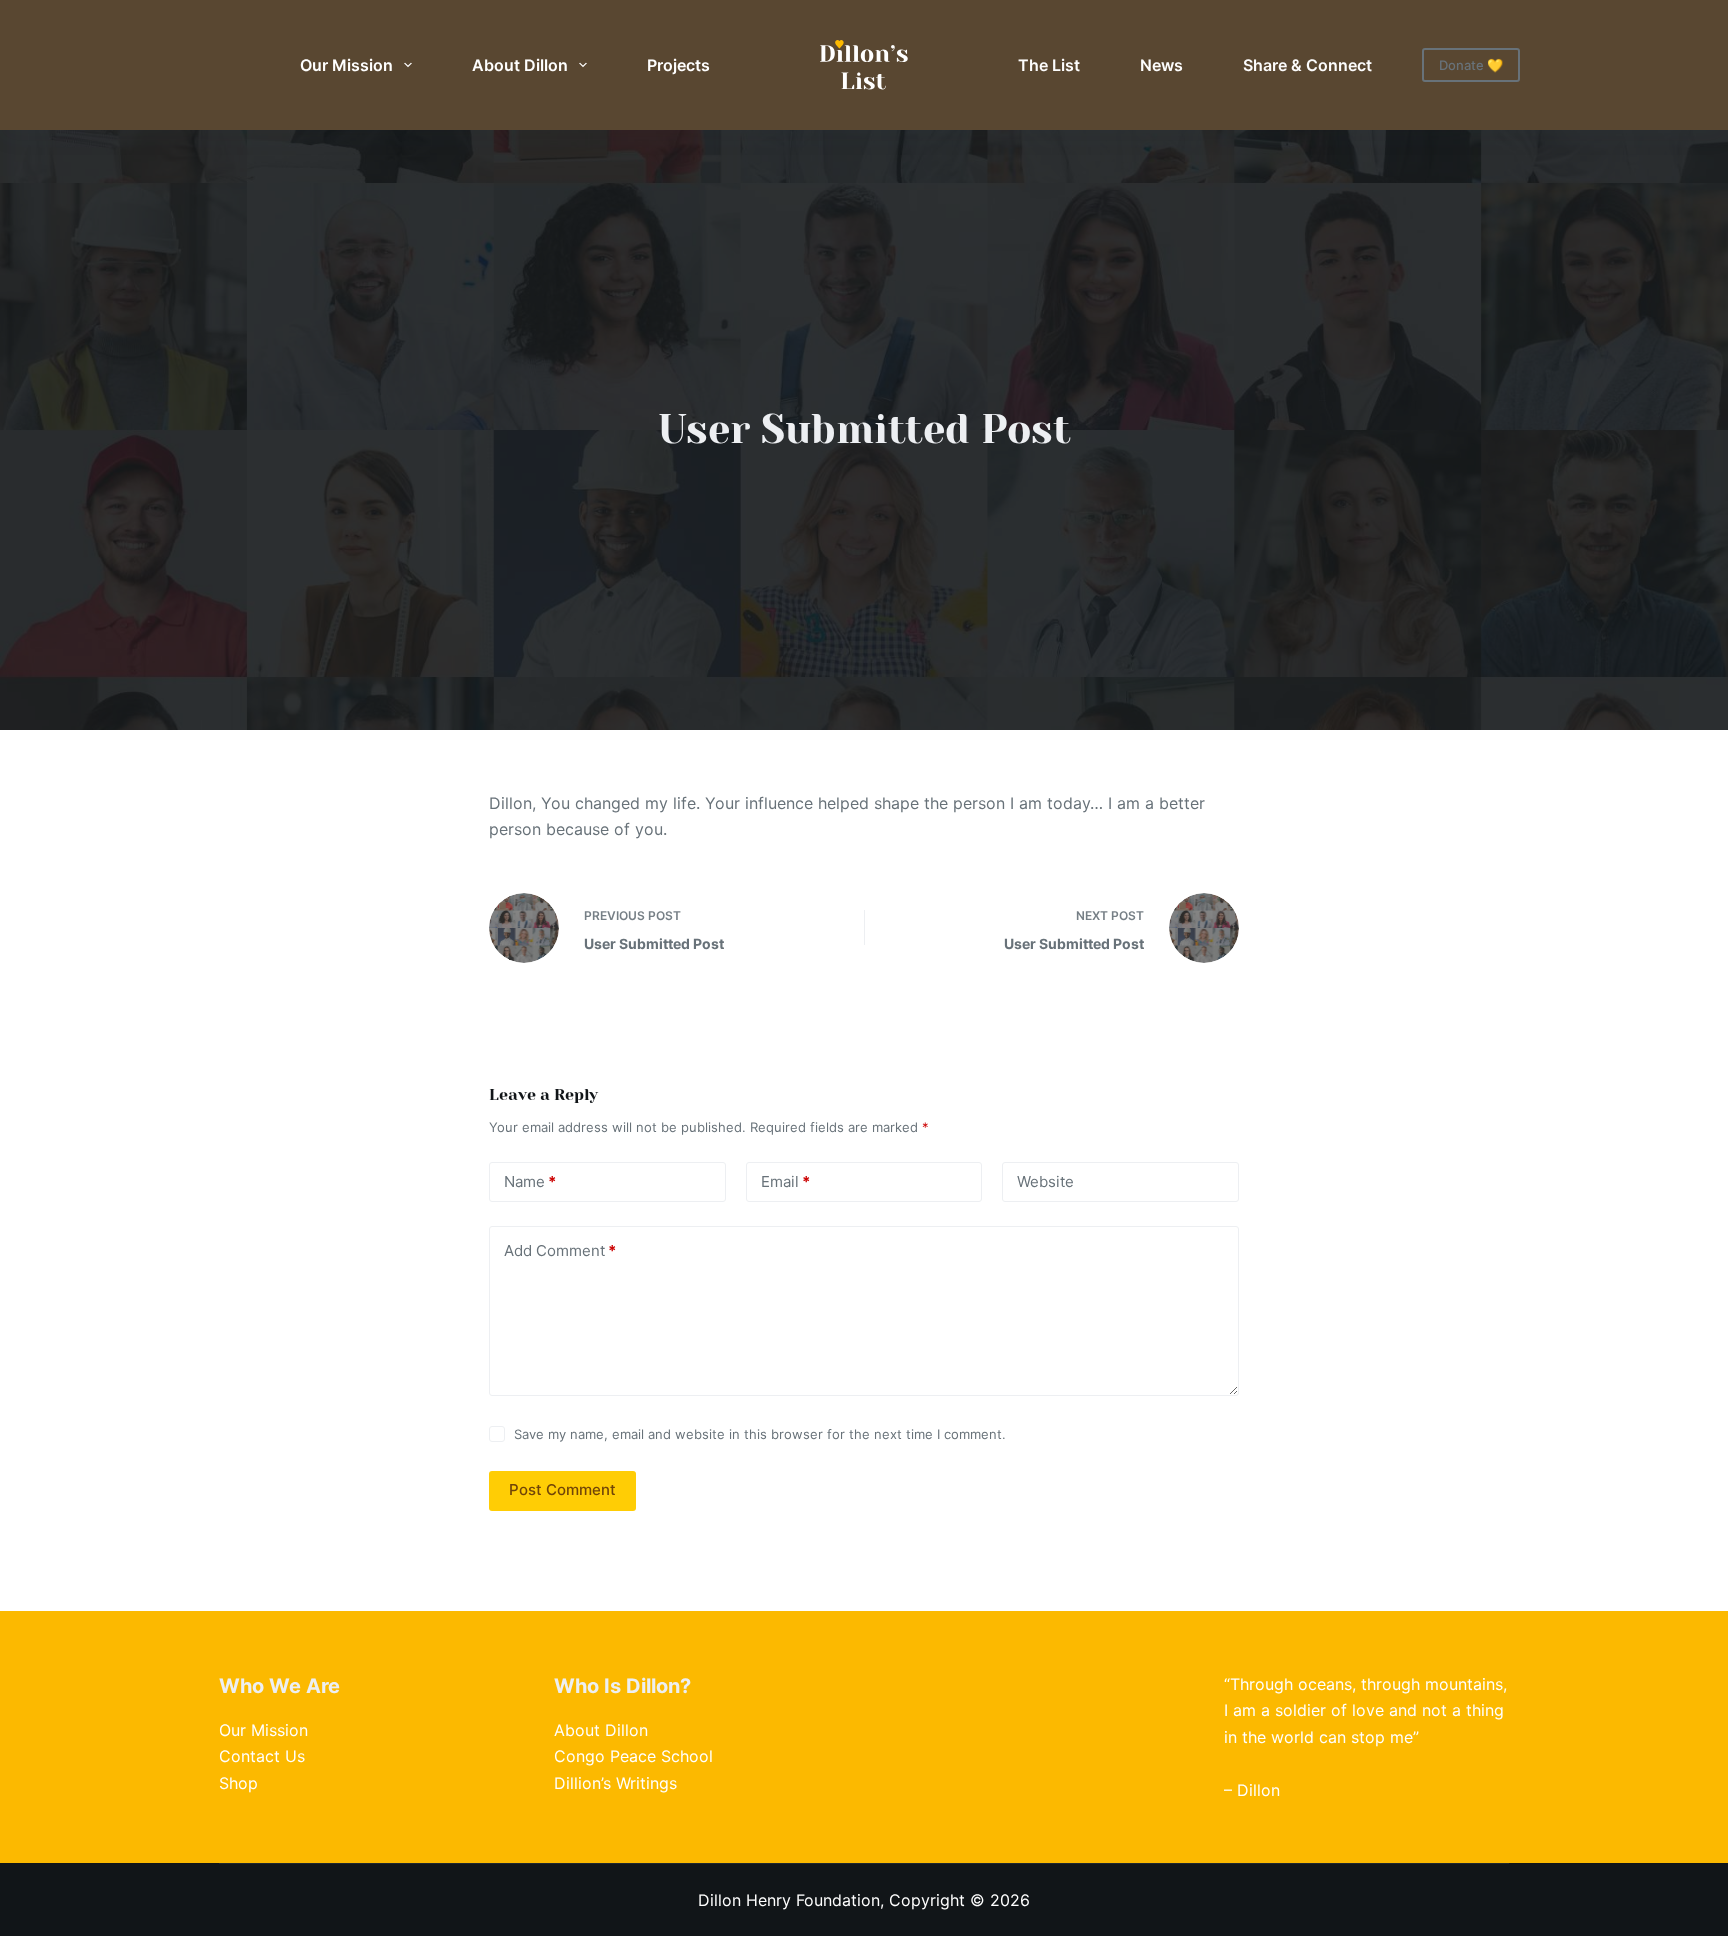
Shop (238, 1783)
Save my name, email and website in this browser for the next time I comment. (760, 1434)
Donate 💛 (1471, 65)
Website (1045, 1181)
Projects (678, 65)
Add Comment (560, 1250)
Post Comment (562, 1489)
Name (530, 1181)
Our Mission (346, 65)
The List (1049, 65)
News (1161, 65)
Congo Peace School (633, 1756)
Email (785, 1181)
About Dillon (520, 65)
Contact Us (262, 1756)
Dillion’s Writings (615, 1783)
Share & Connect (1307, 65)
